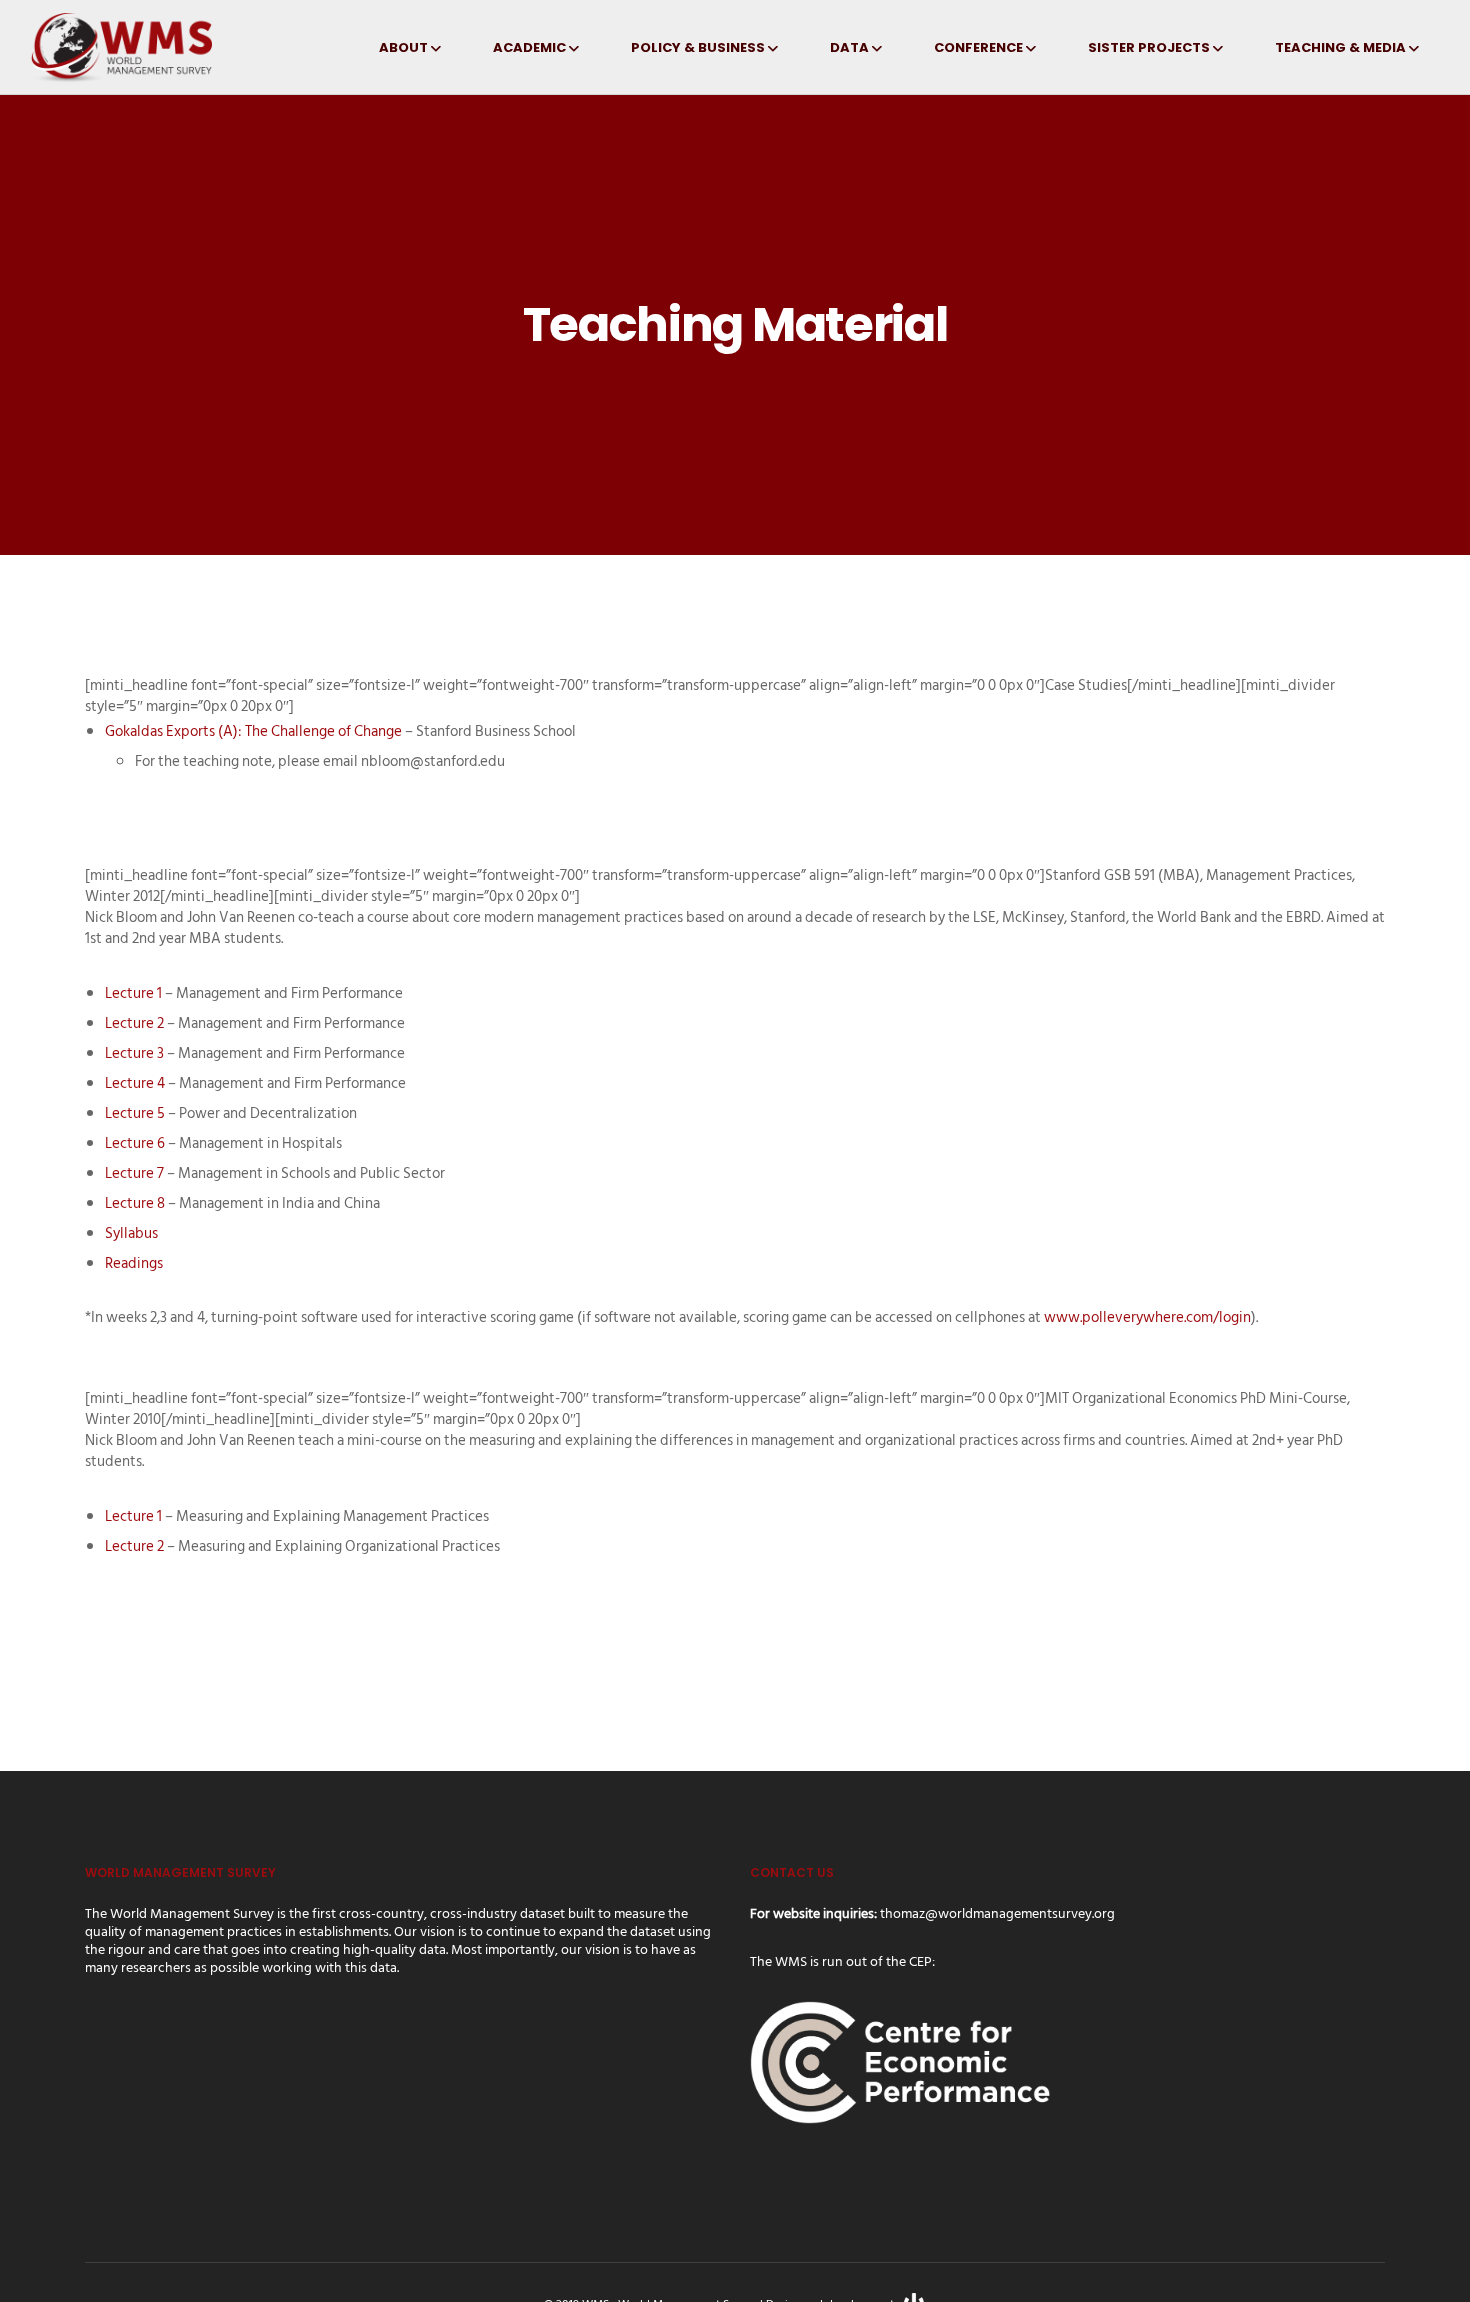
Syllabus (131, 1233)
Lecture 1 (133, 993)
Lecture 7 (134, 1173)
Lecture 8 (135, 1203)
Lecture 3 (134, 1053)
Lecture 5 (135, 1113)
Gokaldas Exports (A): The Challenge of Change (253, 731)
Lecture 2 (134, 1023)
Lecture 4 (135, 1083)
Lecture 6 (135, 1143)
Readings (134, 1263)
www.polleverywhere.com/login (1147, 1317)
